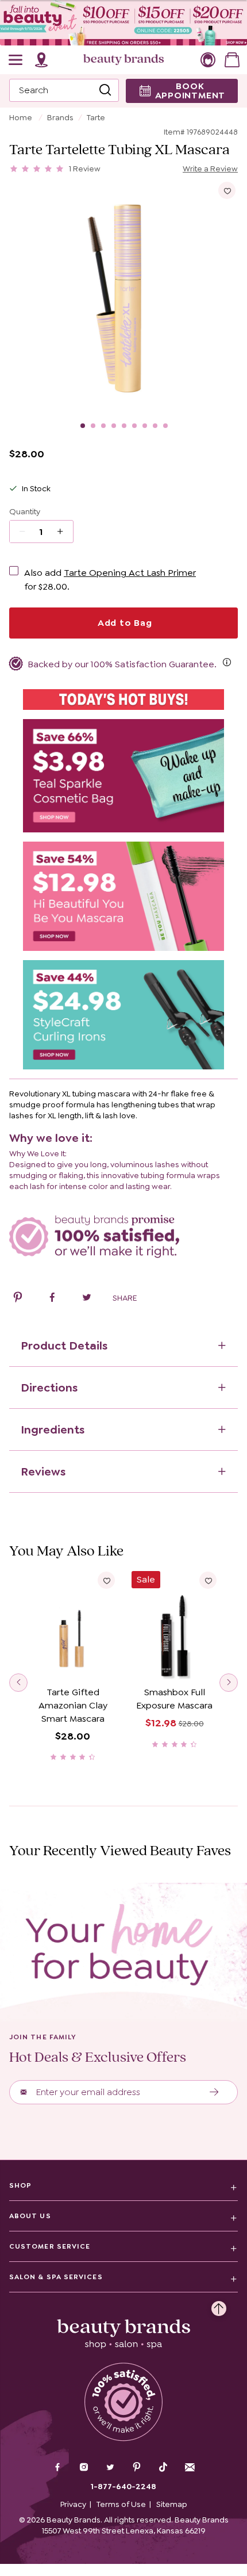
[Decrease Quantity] (64, 532)
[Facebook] (57, 2468)
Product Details (64, 1346)
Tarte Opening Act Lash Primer (130, 573)
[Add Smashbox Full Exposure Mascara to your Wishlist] (208, 1580)
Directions (49, 1388)
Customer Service (50, 2246)
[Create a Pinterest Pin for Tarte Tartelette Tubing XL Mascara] (18, 1299)
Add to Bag (123, 623)
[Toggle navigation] (16, 60)
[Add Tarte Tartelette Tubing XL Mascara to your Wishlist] (227, 190)
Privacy (73, 2504)
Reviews (43, 1472)
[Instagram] (84, 2468)
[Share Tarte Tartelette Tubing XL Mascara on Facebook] (52, 1299)
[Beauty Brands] (123, 60)
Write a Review (210, 169)
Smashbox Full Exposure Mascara (174, 1699)
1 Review (85, 169)
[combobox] (64, 90)
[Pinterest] (137, 2468)
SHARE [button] (125, 1298)
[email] (190, 2467)
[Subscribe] (215, 2092)
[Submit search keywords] (105, 90)
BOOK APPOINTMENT (190, 91)
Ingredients (53, 1430)
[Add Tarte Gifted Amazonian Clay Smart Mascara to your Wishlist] (106, 1580)
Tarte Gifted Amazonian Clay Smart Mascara (73, 1705)
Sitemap (172, 2504)
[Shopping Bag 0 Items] (232, 60)
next (229, 1683)
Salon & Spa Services (56, 2277)
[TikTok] (163, 2467)
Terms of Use (121, 2504)
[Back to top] (219, 2306)
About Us (30, 2216)
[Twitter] (110, 2468)
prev (18, 1683)
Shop (20, 2185)
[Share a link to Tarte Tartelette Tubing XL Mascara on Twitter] (87, 1299)
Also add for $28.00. (110, 580)
